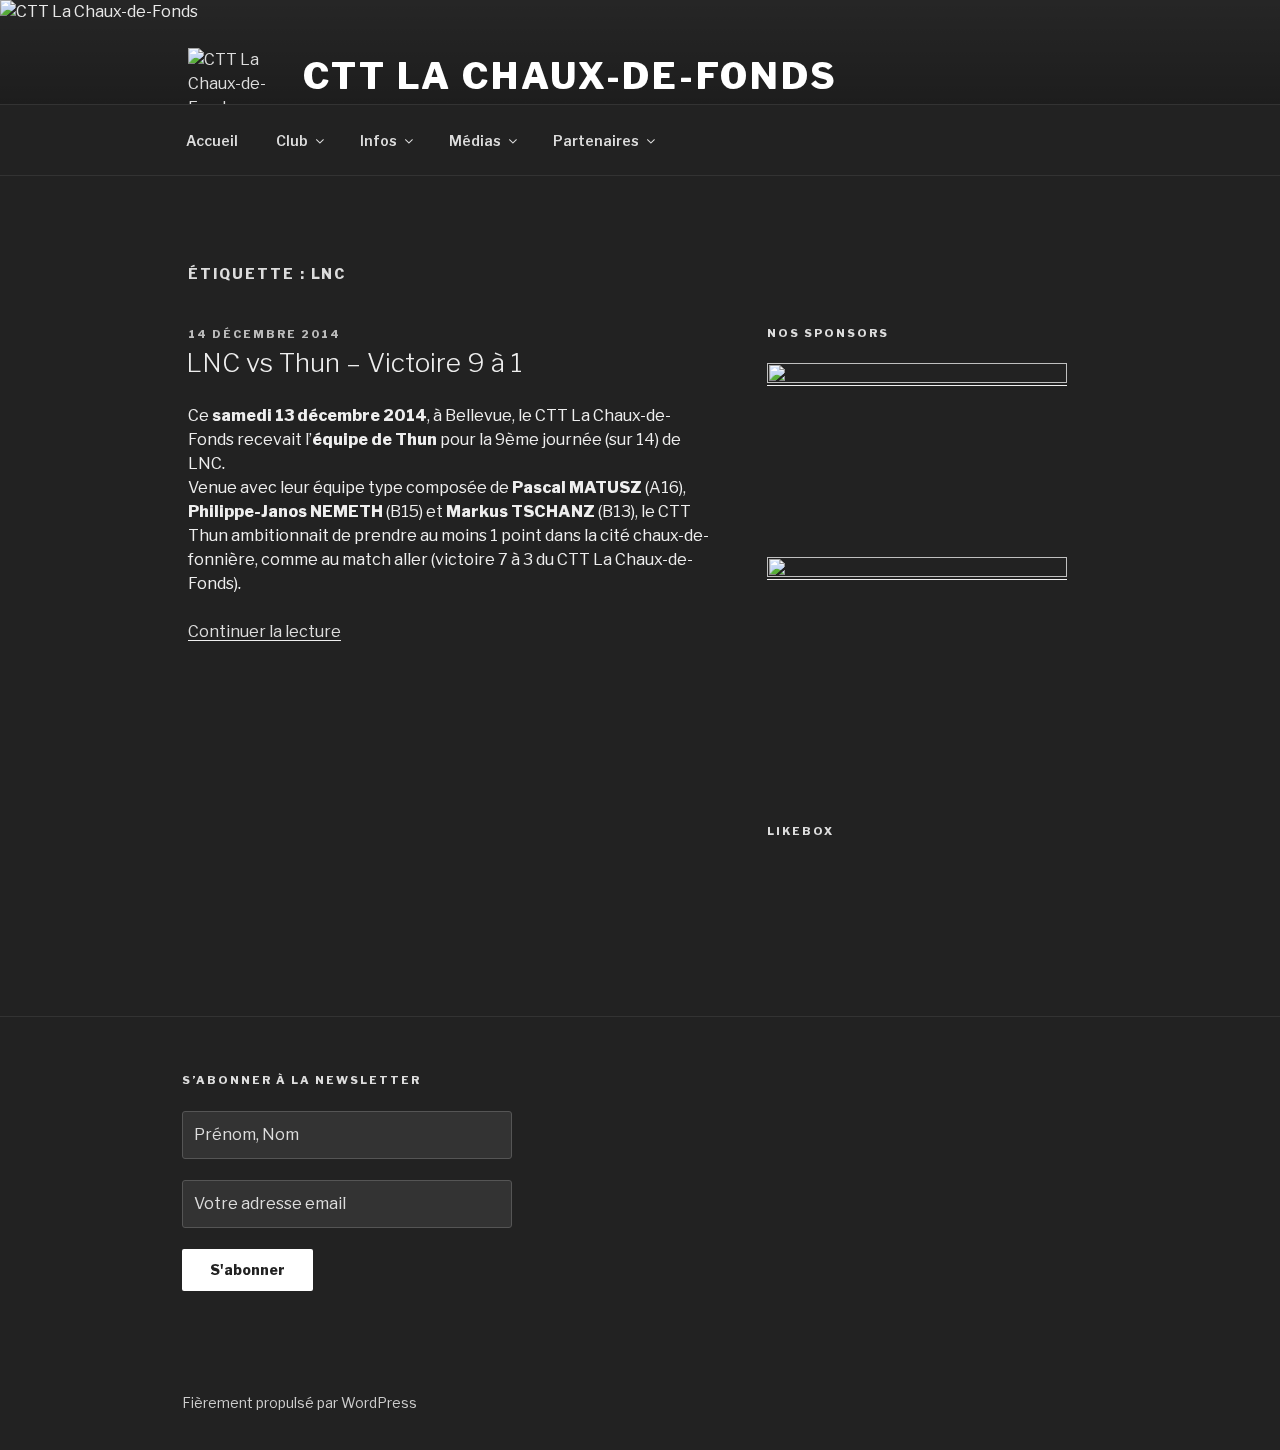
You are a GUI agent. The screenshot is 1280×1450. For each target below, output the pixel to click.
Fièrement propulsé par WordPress (299, 1402)
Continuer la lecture (264, 631)
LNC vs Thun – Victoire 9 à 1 (354, 362)
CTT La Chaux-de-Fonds (570, 76)
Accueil (212, 140)
